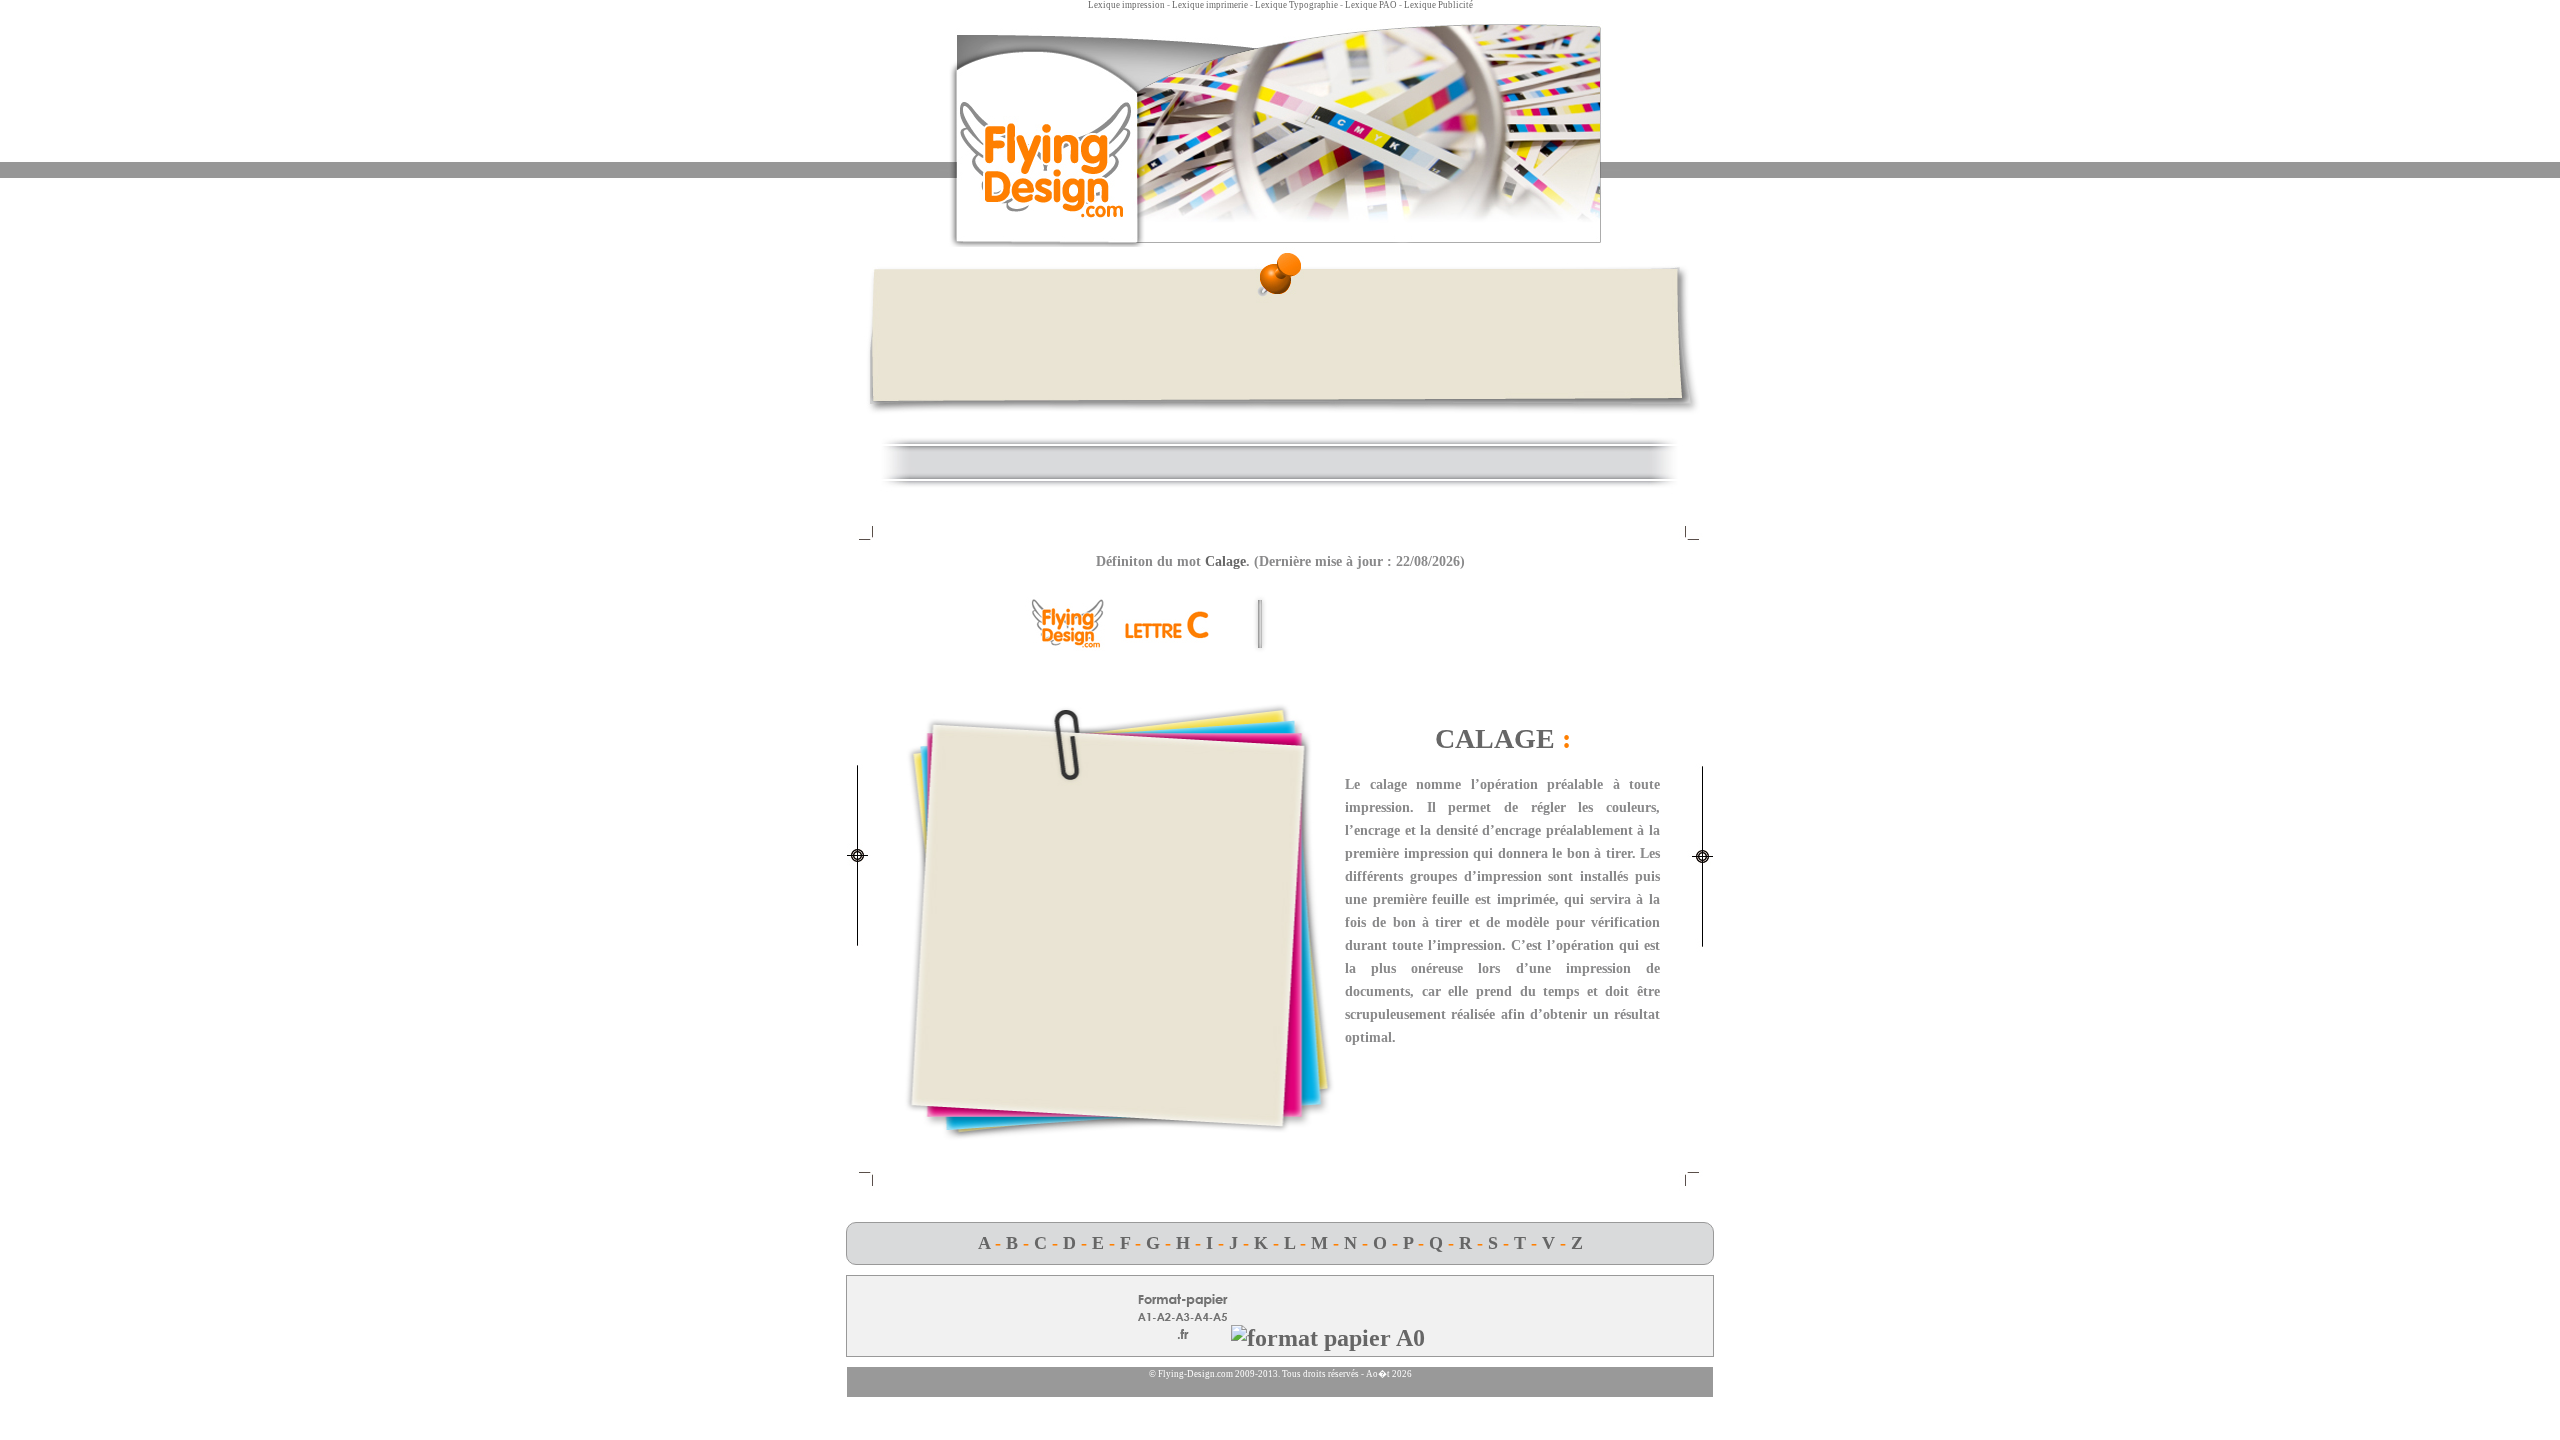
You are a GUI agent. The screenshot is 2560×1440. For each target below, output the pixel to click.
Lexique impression (1126, 5)
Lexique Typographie (1296, 5)
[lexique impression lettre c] (1125, 644)
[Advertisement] (1280, 347)
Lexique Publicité (1438, 5)
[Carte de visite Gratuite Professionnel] (1328, 1338)
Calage (1225, 561)
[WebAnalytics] (1280, 1392)
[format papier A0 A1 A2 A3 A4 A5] (1183, 1338)
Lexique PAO (1371, 5)
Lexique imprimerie (1210, 5)
